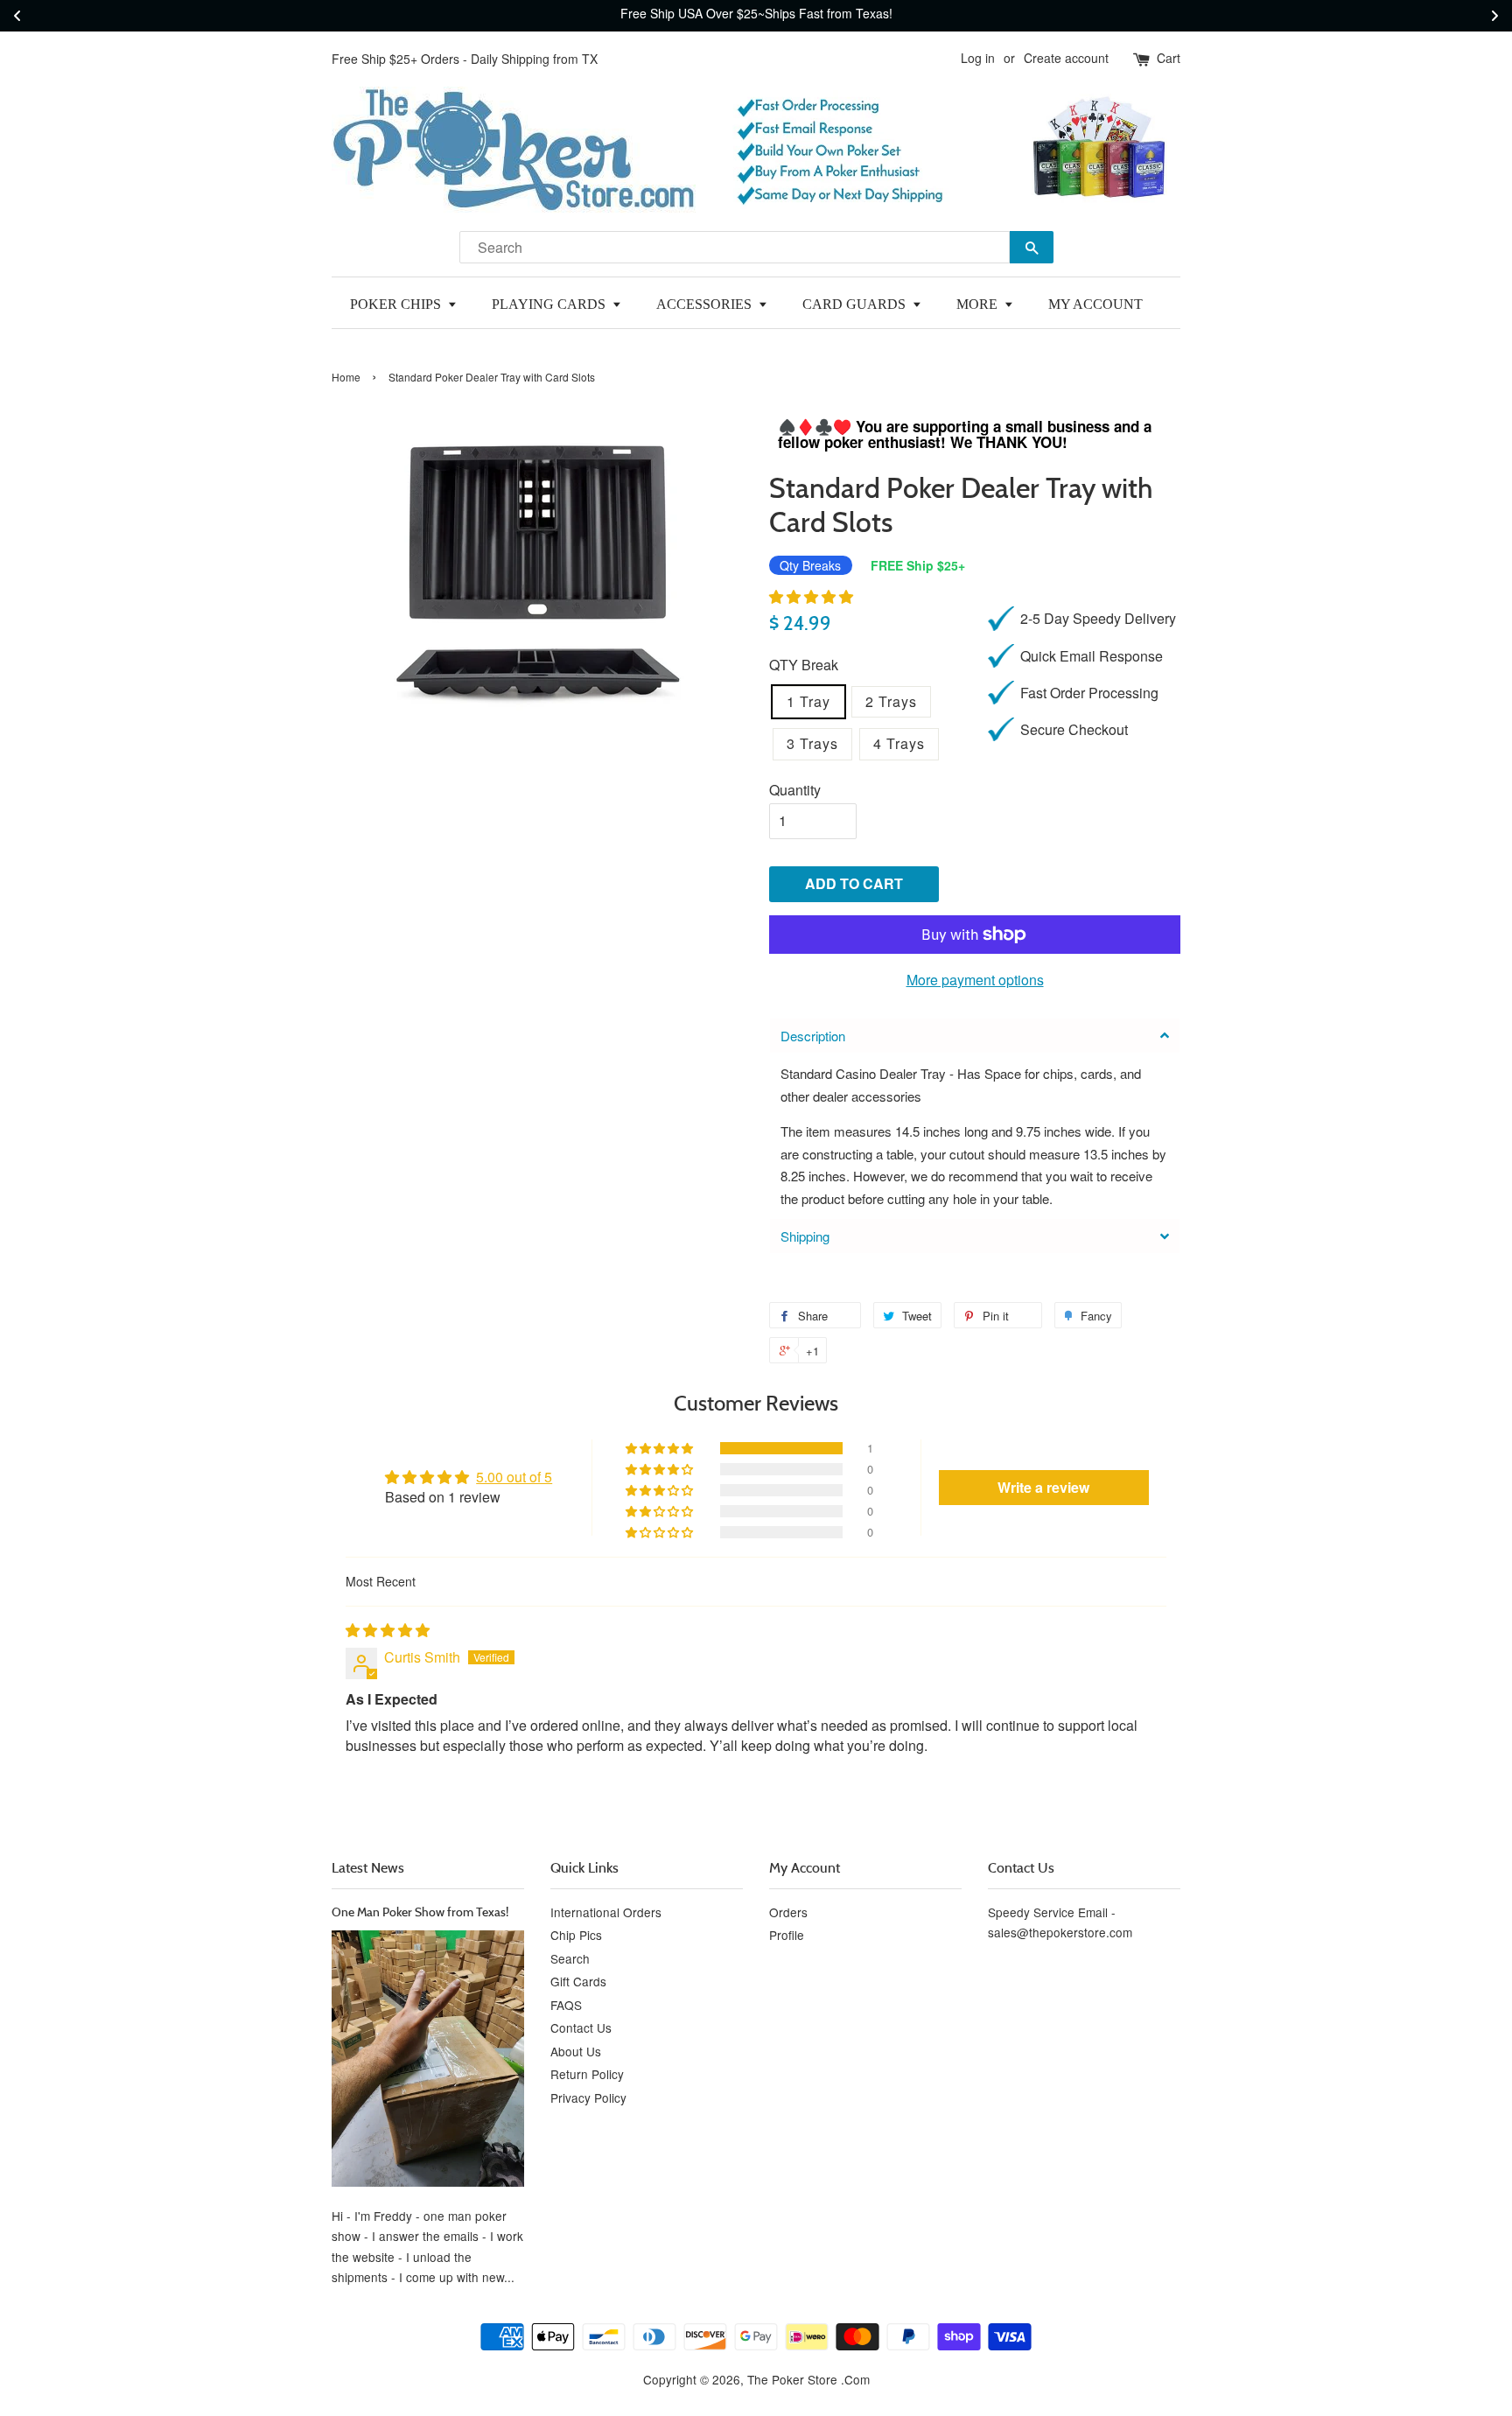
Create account (1066, 58)
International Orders (606, 1912)
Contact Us (581, 2027)
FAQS (566, 2005)
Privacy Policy (588, 2097)
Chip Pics (576, 1935)
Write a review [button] (1043, 1487)
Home (346, 377)
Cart (1169, 58)
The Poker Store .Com (808, 2379)
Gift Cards (578, 1981)
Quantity (795, 790)
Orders (788, 1912)
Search (570, 1958)
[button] (811, 596)
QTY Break (804, 665)
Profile (787, 1935)
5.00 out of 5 (514, 1477)
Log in (978, 58)
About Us (576, 2051)
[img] (388, 1630)
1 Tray (808, 701)
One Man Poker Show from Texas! (420, 1912)
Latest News (368, 1867)
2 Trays (891, 701)
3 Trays (812, 743)
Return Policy (587, 2074)
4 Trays (899, 743)
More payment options (975, 980)
